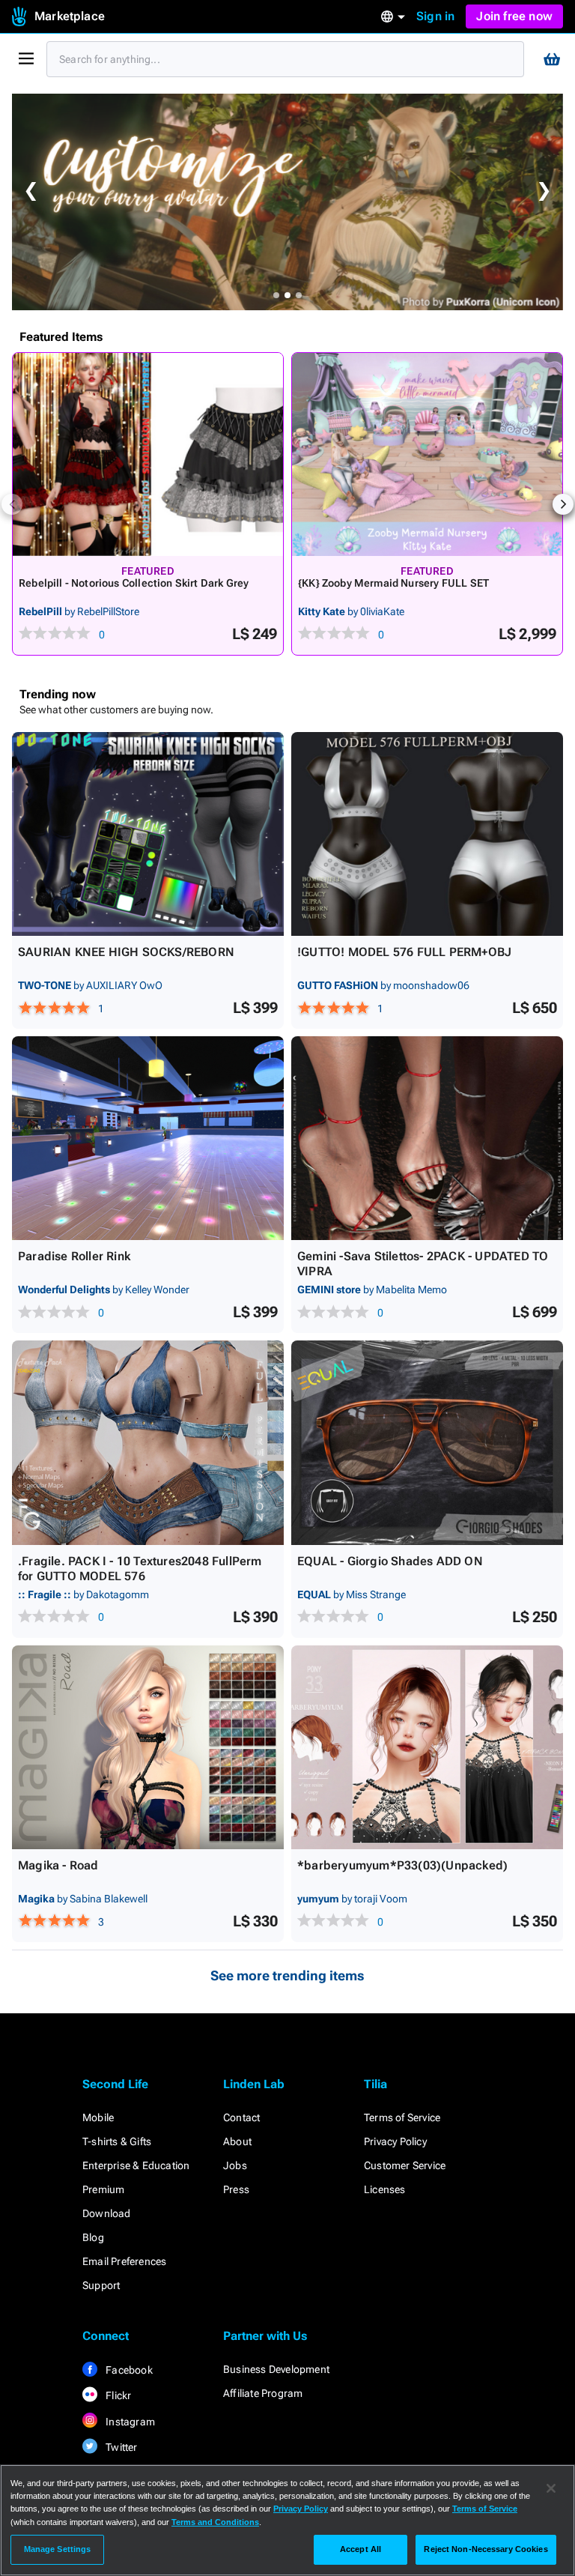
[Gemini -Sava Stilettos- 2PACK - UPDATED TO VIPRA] (427, 1138)
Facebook (128, 2370)
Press (236, 2189)
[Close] (551, 2488)
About (237, 2141)
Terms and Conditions (215, 2522)
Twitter (121, 2447)
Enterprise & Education (136, 2165)
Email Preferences (124, 2261)
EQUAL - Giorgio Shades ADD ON (390, 1561)
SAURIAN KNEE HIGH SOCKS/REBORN (126, 952)
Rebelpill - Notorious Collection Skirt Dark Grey (134, 583)
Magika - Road (58, 1865)
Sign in (435, 16)
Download (107, 2213)
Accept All (360, 2549)
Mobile (98, 2117)
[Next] (563, 504)
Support (101, 2285)
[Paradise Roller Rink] (148, 1138)
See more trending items (287, 1975)
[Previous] (12, 504)
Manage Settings (58, 2549)
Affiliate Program (263, 2393)
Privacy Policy (395, 2141)
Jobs (235, 2165)
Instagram (129, 2422)
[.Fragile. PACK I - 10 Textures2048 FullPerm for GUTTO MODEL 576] (148, 1442)
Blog (93, 2237)
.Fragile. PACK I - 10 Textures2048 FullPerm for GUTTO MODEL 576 (140, 1569)
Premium (103, 2189)
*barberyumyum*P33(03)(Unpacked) (402, 1865)
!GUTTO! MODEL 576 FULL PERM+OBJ (404, 952)
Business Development (276, 2369)
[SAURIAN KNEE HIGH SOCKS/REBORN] (148, 834)
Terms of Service (402, 2117)
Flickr (117, 2395)
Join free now (514, 16)
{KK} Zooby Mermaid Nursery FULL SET (393, 583)
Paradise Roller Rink (74, 1256)
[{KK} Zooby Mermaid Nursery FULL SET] (427, 454)
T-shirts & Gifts (117, 2141)
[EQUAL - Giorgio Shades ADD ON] (427, 1442)
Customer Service (405, 2165)
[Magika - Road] (148, 1747)
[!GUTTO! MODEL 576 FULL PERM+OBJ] (427, 834)
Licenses (385, 2189)
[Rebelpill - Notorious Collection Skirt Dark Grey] (148, 454)
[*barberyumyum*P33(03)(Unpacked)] (427, 1747)
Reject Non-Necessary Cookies (486, 2549)
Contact (241, 2117)
